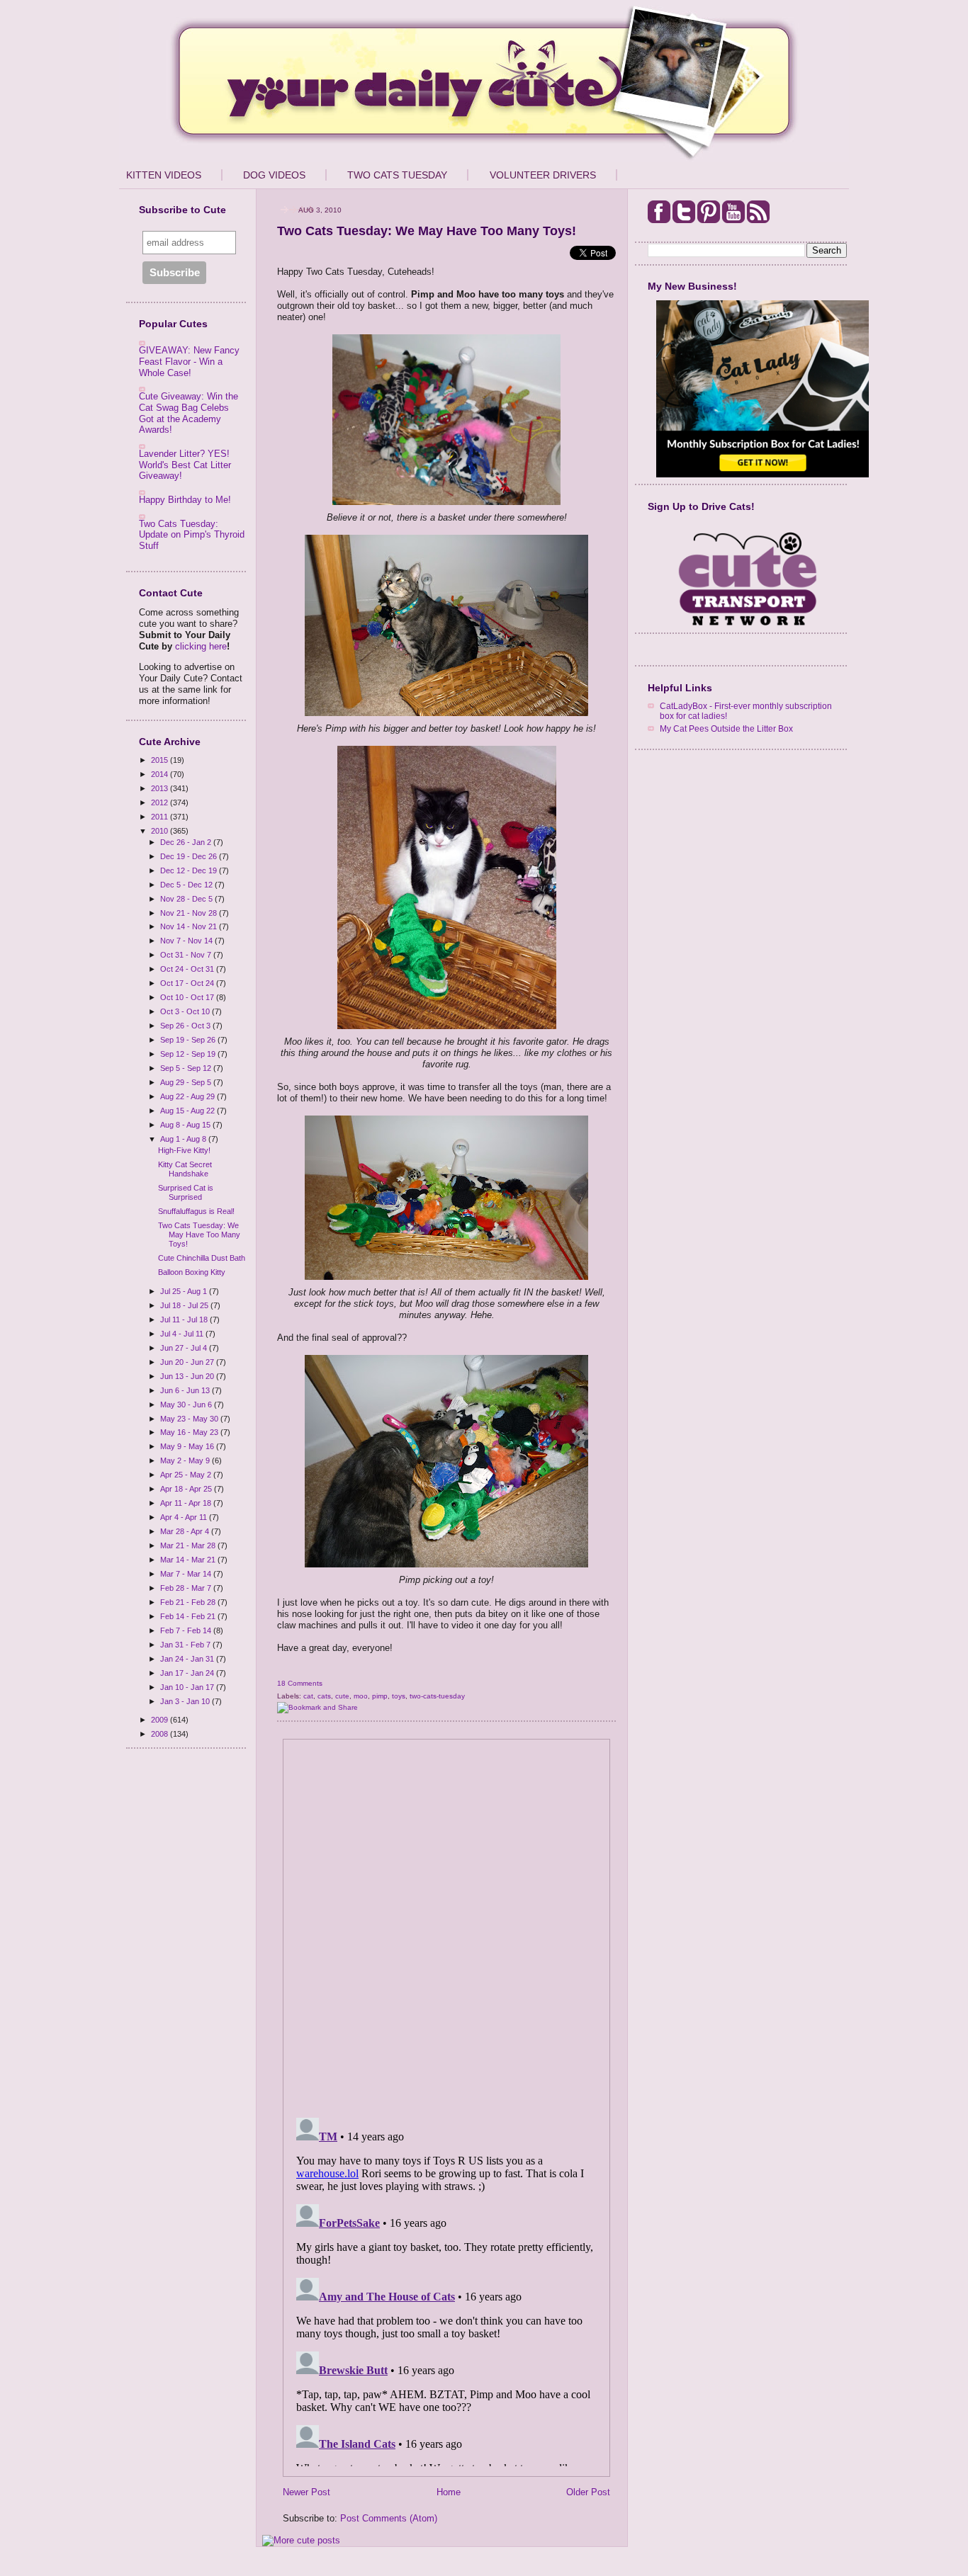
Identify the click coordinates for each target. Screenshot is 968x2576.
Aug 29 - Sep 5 (187, 1082)
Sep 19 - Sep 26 (189, 1040)
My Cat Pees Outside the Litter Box (726, 728)
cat (308, 1696)
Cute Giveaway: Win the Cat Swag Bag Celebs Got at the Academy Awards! (188, 413)
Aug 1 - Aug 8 (184, 1139)
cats (324, 1696)
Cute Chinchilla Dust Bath (202, 1258)
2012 (161, 802)
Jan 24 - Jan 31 (188, 1659)
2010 (161, 831)
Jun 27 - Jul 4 (185, 1348)
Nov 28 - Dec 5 (187, 899)
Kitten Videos (164, 175)
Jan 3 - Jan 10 (186, 1701)
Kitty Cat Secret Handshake (185, 1169)
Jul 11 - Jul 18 (185, 1320)
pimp (380, 1696)
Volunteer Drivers (543, 175)
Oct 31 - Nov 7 (187, 955)
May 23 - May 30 (190, 1419)
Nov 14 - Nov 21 (190, 926)
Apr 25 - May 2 (187, 1475)
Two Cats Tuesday (397, 175)
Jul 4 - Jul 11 (183, 1334)
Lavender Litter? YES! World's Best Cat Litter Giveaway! (185, 465)
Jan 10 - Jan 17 (188, 1687)
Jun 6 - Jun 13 (186, 1390)
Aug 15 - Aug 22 (188, 1111)
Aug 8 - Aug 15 (186, 1125)
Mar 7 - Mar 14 (187, 1574)
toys (399, 1696)
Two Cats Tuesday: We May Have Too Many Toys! (199, 1235)
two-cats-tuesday (437, 1696)
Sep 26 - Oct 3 (186, 1026)
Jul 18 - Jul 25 (185, 1305)
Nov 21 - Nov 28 (190, 913)
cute (342, 1696)
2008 (161, 1734)
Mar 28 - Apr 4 (186, 1531)
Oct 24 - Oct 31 (188, 969)
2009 (161, 1720)
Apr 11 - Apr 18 (187, 1503)
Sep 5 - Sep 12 (187, 1068)
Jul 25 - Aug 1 (185, 1291)
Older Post (588, 2492)
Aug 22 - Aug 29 (188, 1096)
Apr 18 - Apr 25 (187, 1489)
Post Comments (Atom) (389, 2518)
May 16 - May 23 (190, 1432)
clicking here (201, 646)
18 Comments (300, 1683)
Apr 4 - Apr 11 (185, 1517)
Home (449, 2492)
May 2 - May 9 (186, 1460)
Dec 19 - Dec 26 (190, 856)
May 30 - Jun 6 (187, 1405)
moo (361, 1696)
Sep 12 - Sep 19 (189, 1054)
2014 (161, 774)
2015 (161, 760)
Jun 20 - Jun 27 (188, 1362)
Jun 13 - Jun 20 (188, 1376)
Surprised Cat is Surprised (186, 1192)
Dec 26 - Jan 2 (187, 842)
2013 (161, 788)
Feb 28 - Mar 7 (187, 1588)
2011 (161, 817)
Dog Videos (274, 175)
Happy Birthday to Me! (185, 500)
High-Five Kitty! (184, 1150)
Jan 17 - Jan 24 (188, 1673)
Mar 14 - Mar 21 (189, 1560)
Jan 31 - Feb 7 (186, 1645)
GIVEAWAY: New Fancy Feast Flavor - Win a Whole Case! (189, 361)
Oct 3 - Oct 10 (186, 1011)
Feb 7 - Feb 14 (187, 1630)
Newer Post (306, 2492)
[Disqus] (446, 1924)
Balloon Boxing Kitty (192, 1272)
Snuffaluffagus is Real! (196, 1211)
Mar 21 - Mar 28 (189, 1545)
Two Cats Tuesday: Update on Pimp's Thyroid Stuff (192, 535)
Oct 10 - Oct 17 (188, 997)
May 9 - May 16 (188, 1446)
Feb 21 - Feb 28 (189, 1602)
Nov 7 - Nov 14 (187, 941)
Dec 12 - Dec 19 (190, 870)
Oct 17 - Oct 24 (188, 983)
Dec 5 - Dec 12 (187, 885)
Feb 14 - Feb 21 (189, 1616)
